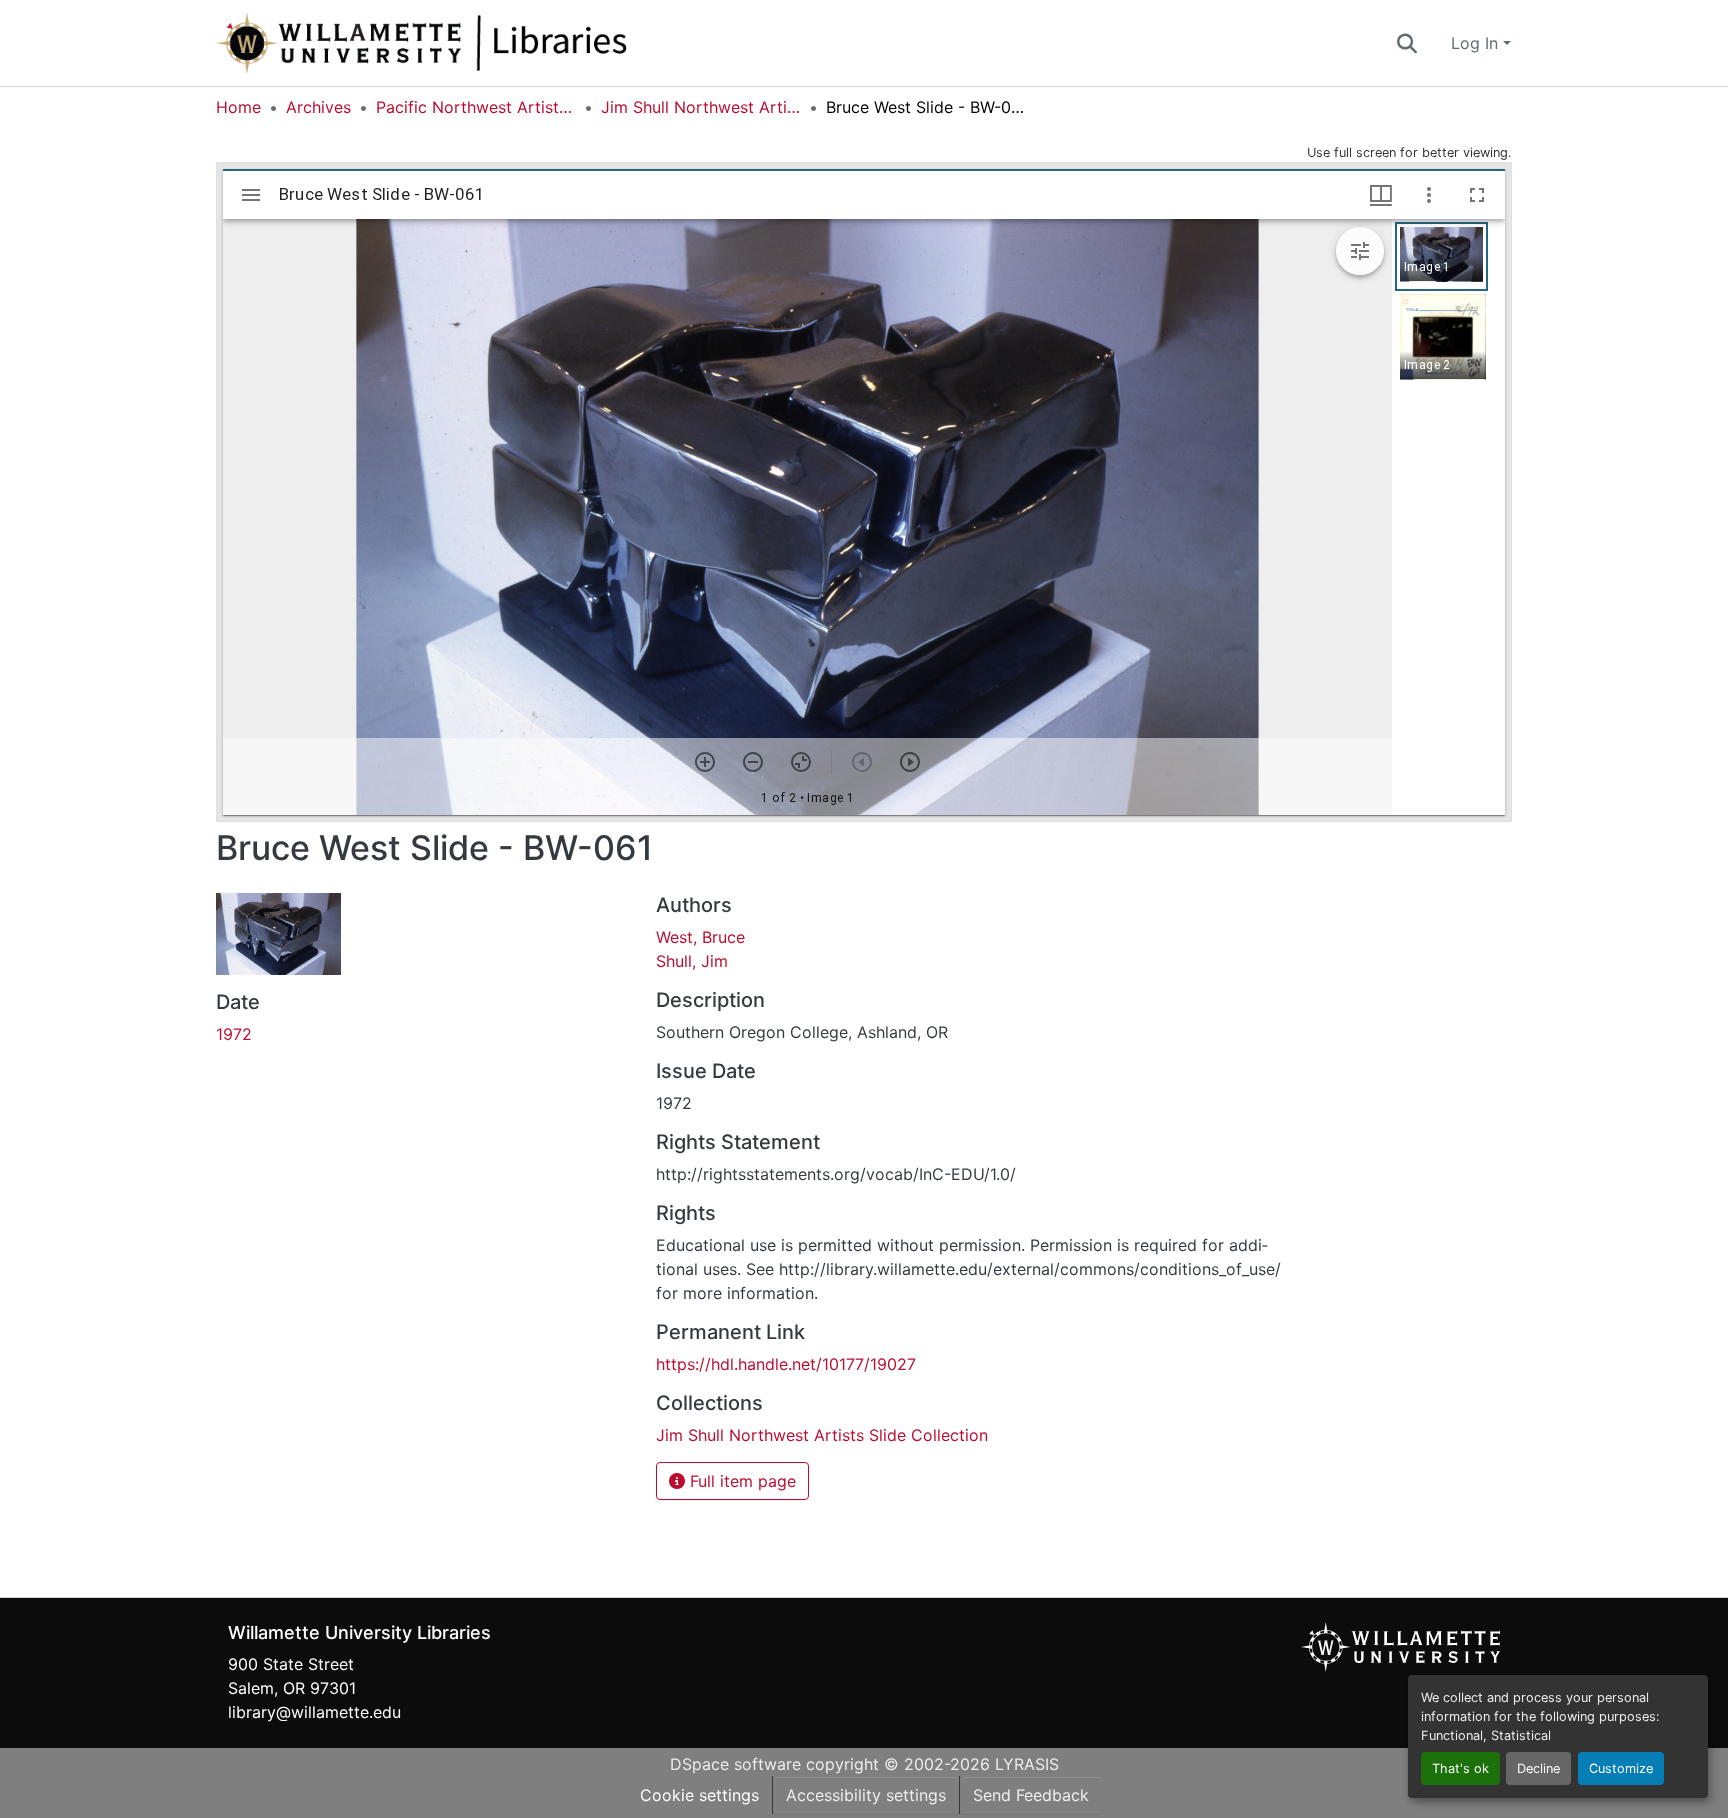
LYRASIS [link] (1027, 1764)
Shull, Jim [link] (692, 961)
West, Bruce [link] (700, 937)
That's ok (1460, 1768)
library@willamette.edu (314, 1712)
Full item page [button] (740, 1481)
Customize (1621, 1768)
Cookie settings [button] (699, 1795)
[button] (488, 43)
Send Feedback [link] (1031, 1795)
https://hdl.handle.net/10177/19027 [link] (786, 1364)
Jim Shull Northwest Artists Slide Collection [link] (701, 107)
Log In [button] (1477, 43)
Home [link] (238, 107)
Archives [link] (318, 107)
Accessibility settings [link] (866, 1795)
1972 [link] (234, 1034)
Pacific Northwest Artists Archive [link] (476, 107)
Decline (1538, 1768)
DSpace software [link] (735, 1764)
